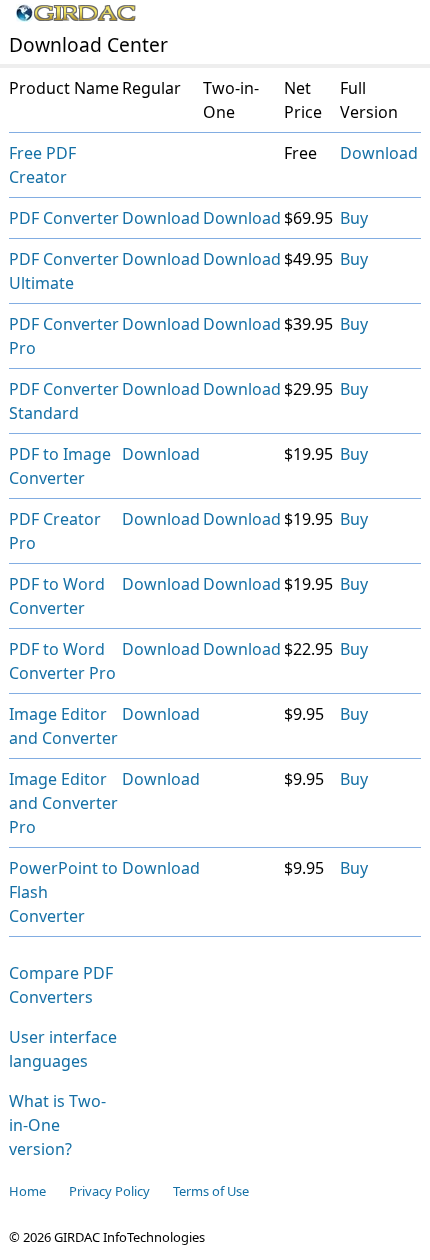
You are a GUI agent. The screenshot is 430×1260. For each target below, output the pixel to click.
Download (379, 153)
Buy (354, 218)
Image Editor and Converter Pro (63, 803)
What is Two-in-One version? (57, 1125)
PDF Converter (64, 218)
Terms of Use (211, 1191)
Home (27, 1191)
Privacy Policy (109, 1191)
